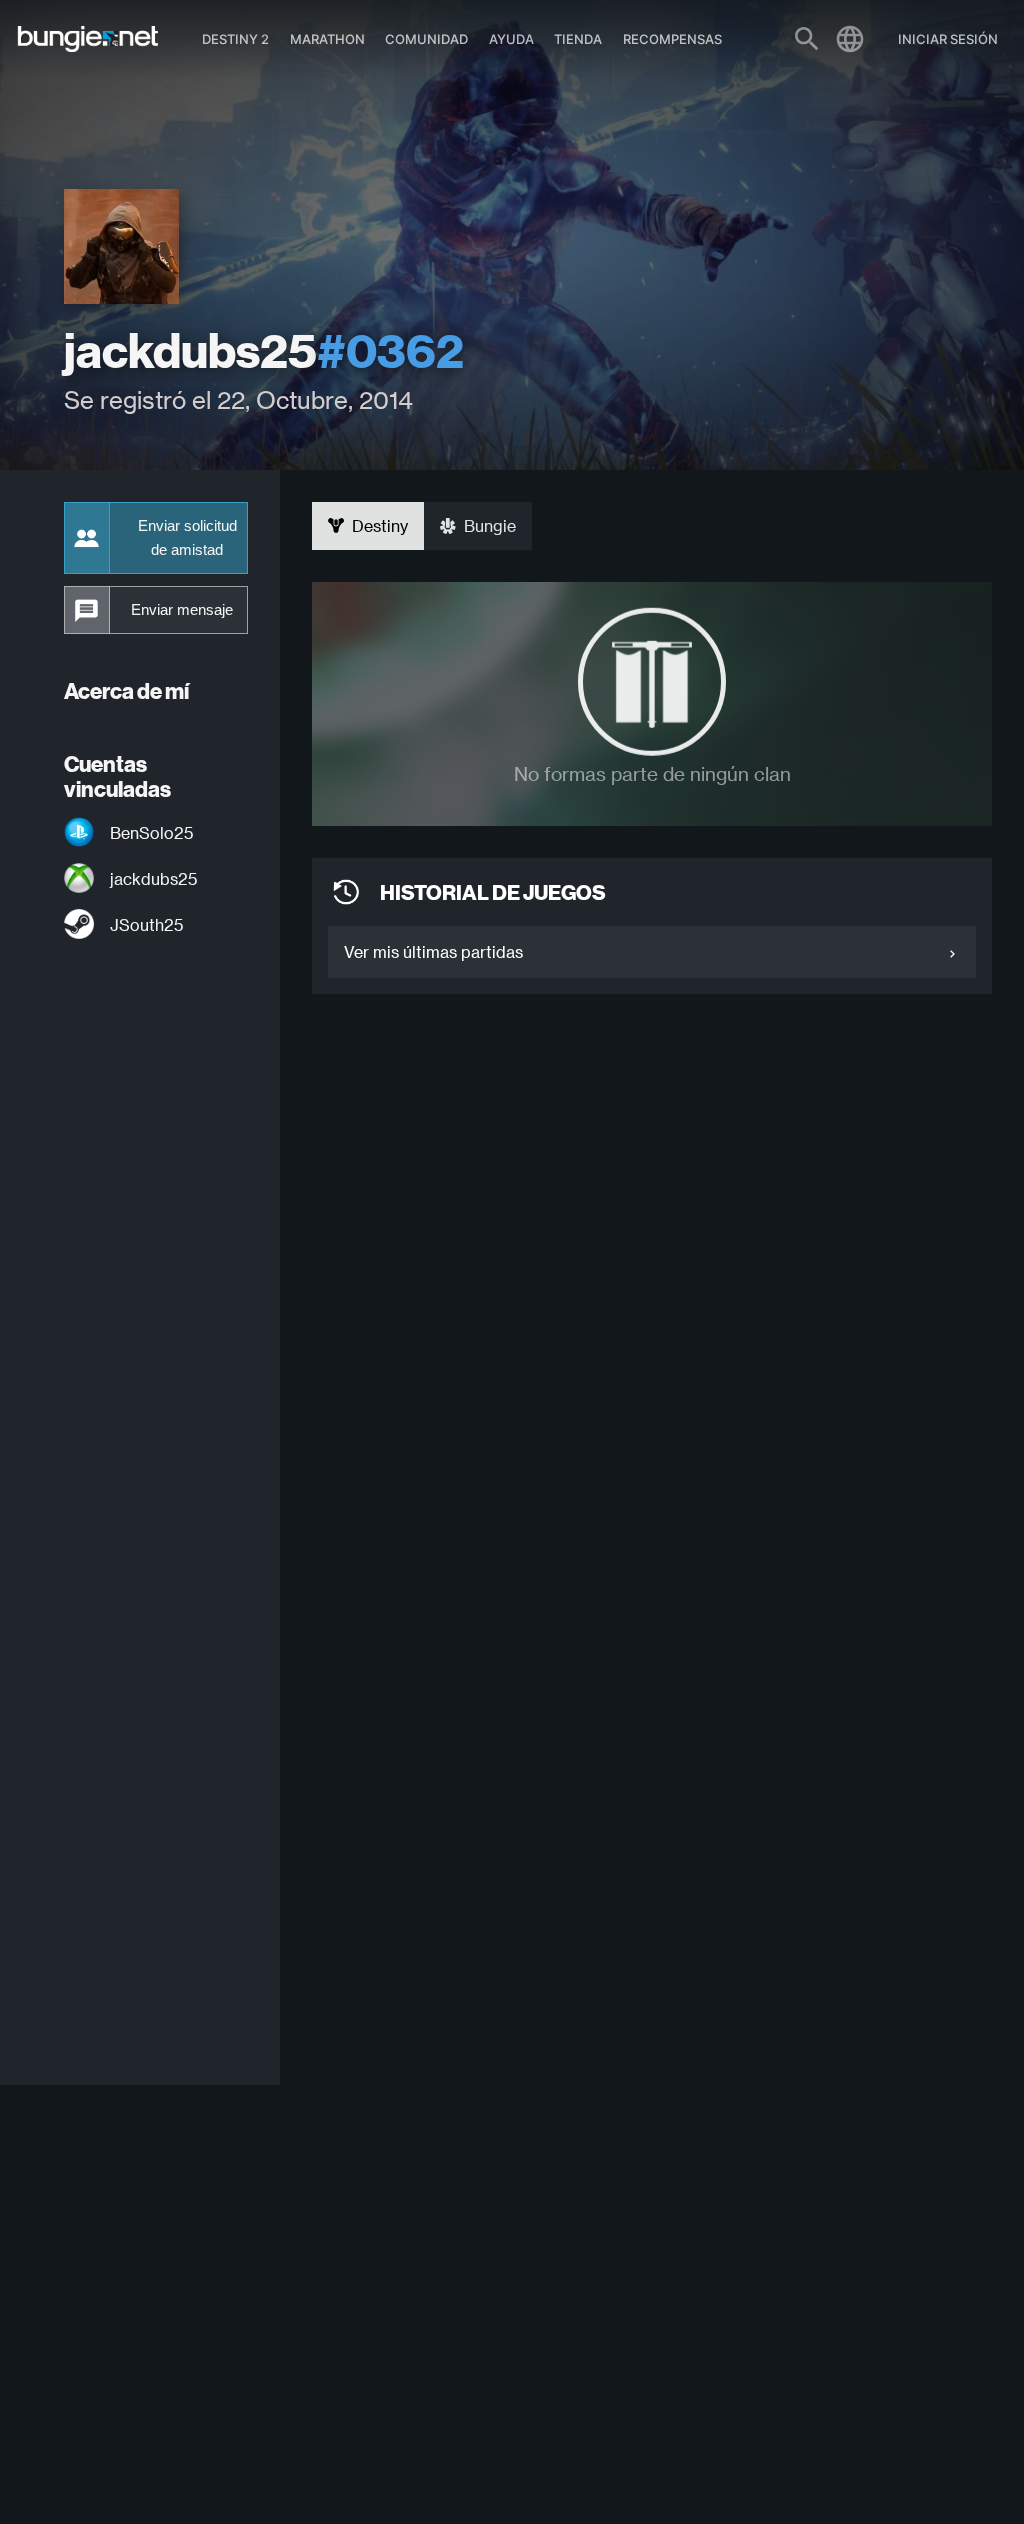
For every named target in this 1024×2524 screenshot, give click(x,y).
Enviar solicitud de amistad (187, 538)
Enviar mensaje (182, 610)
